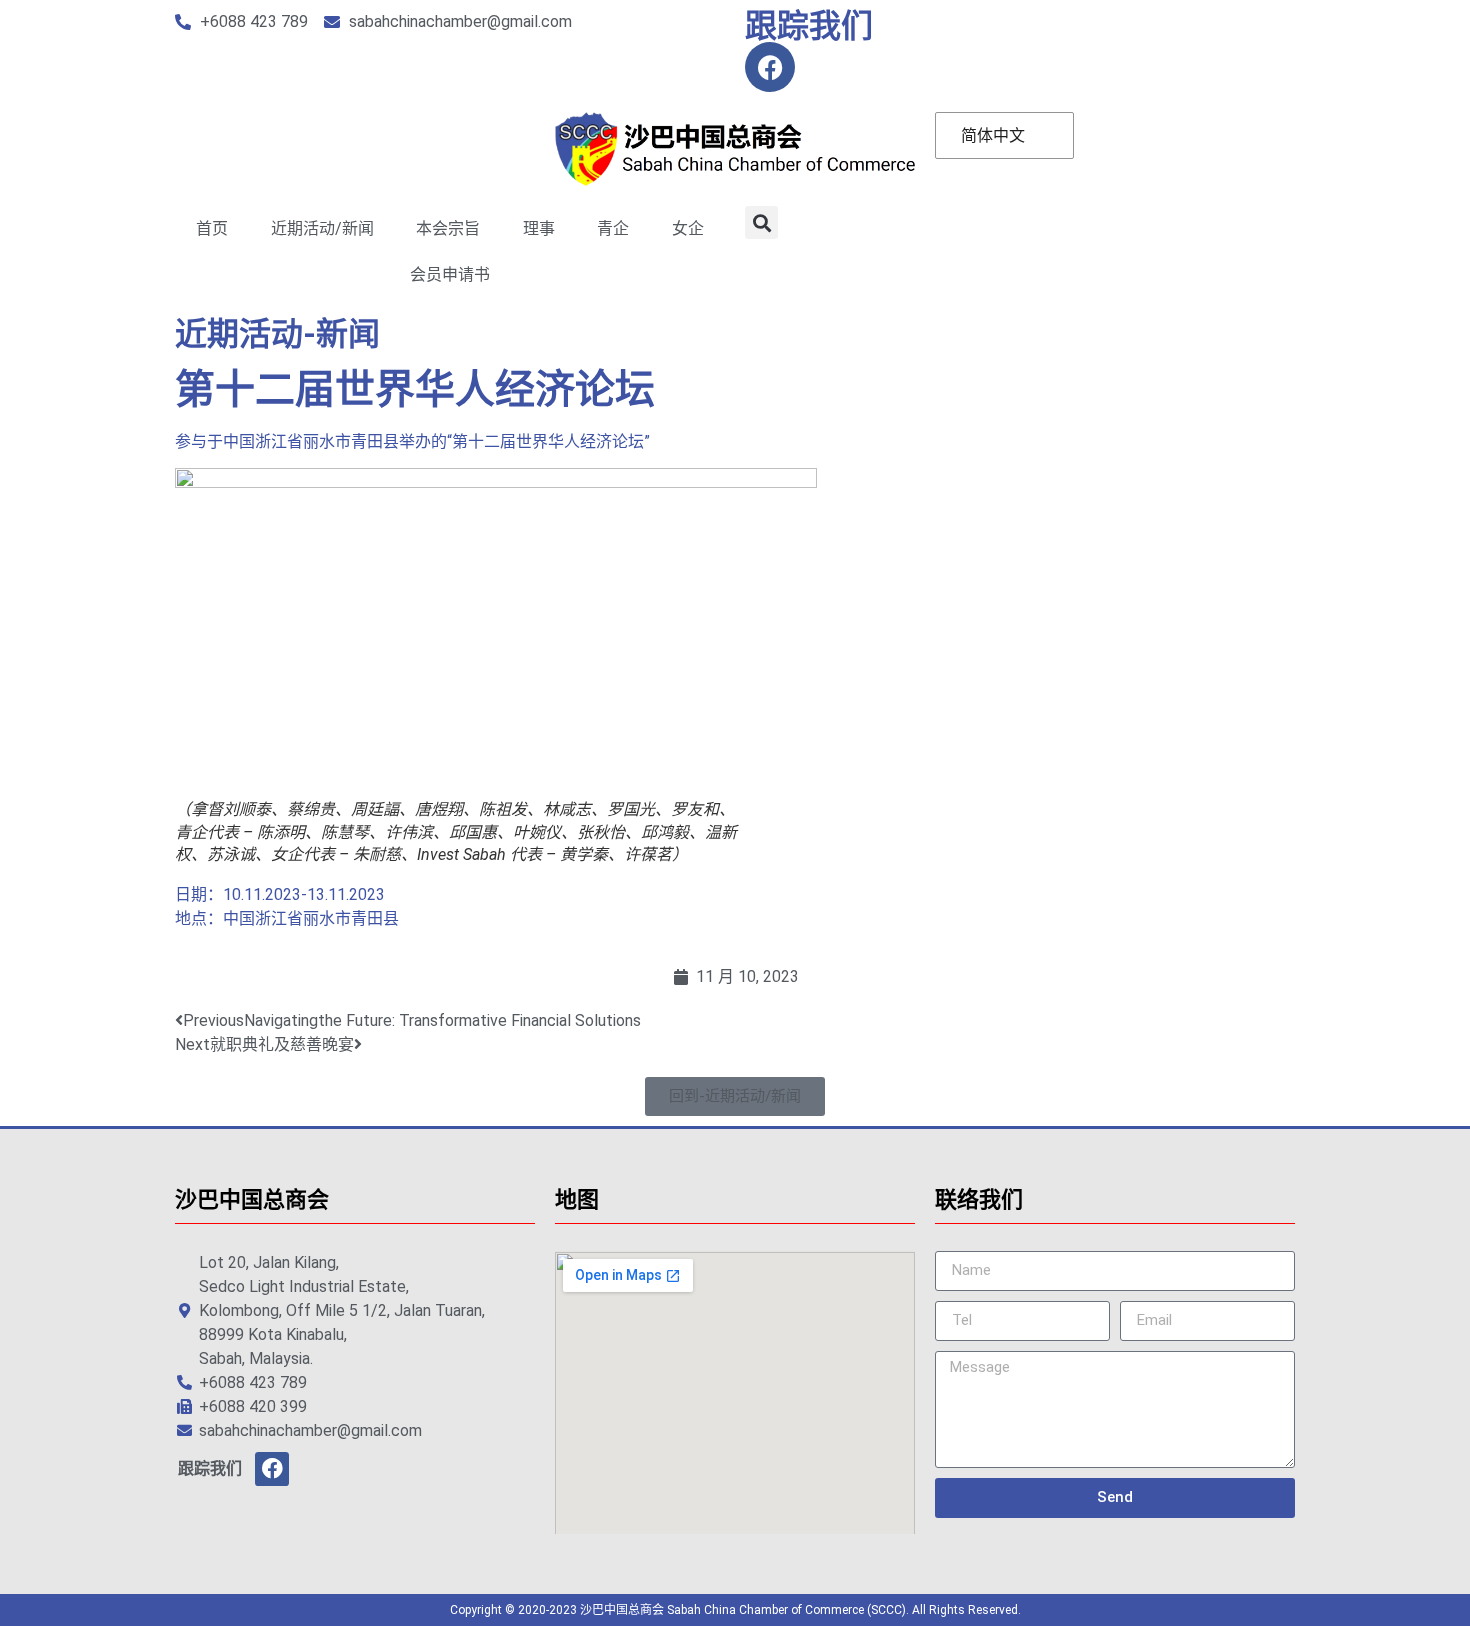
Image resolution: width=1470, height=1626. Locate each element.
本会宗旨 (448, 228)
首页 (212, 228)
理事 (539, 228)
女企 (688, 228)
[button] (761, 222)
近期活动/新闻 (322, 228)
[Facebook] (770, 67)
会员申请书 (450, 274)
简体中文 (993, 135)
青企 (613, 228)
